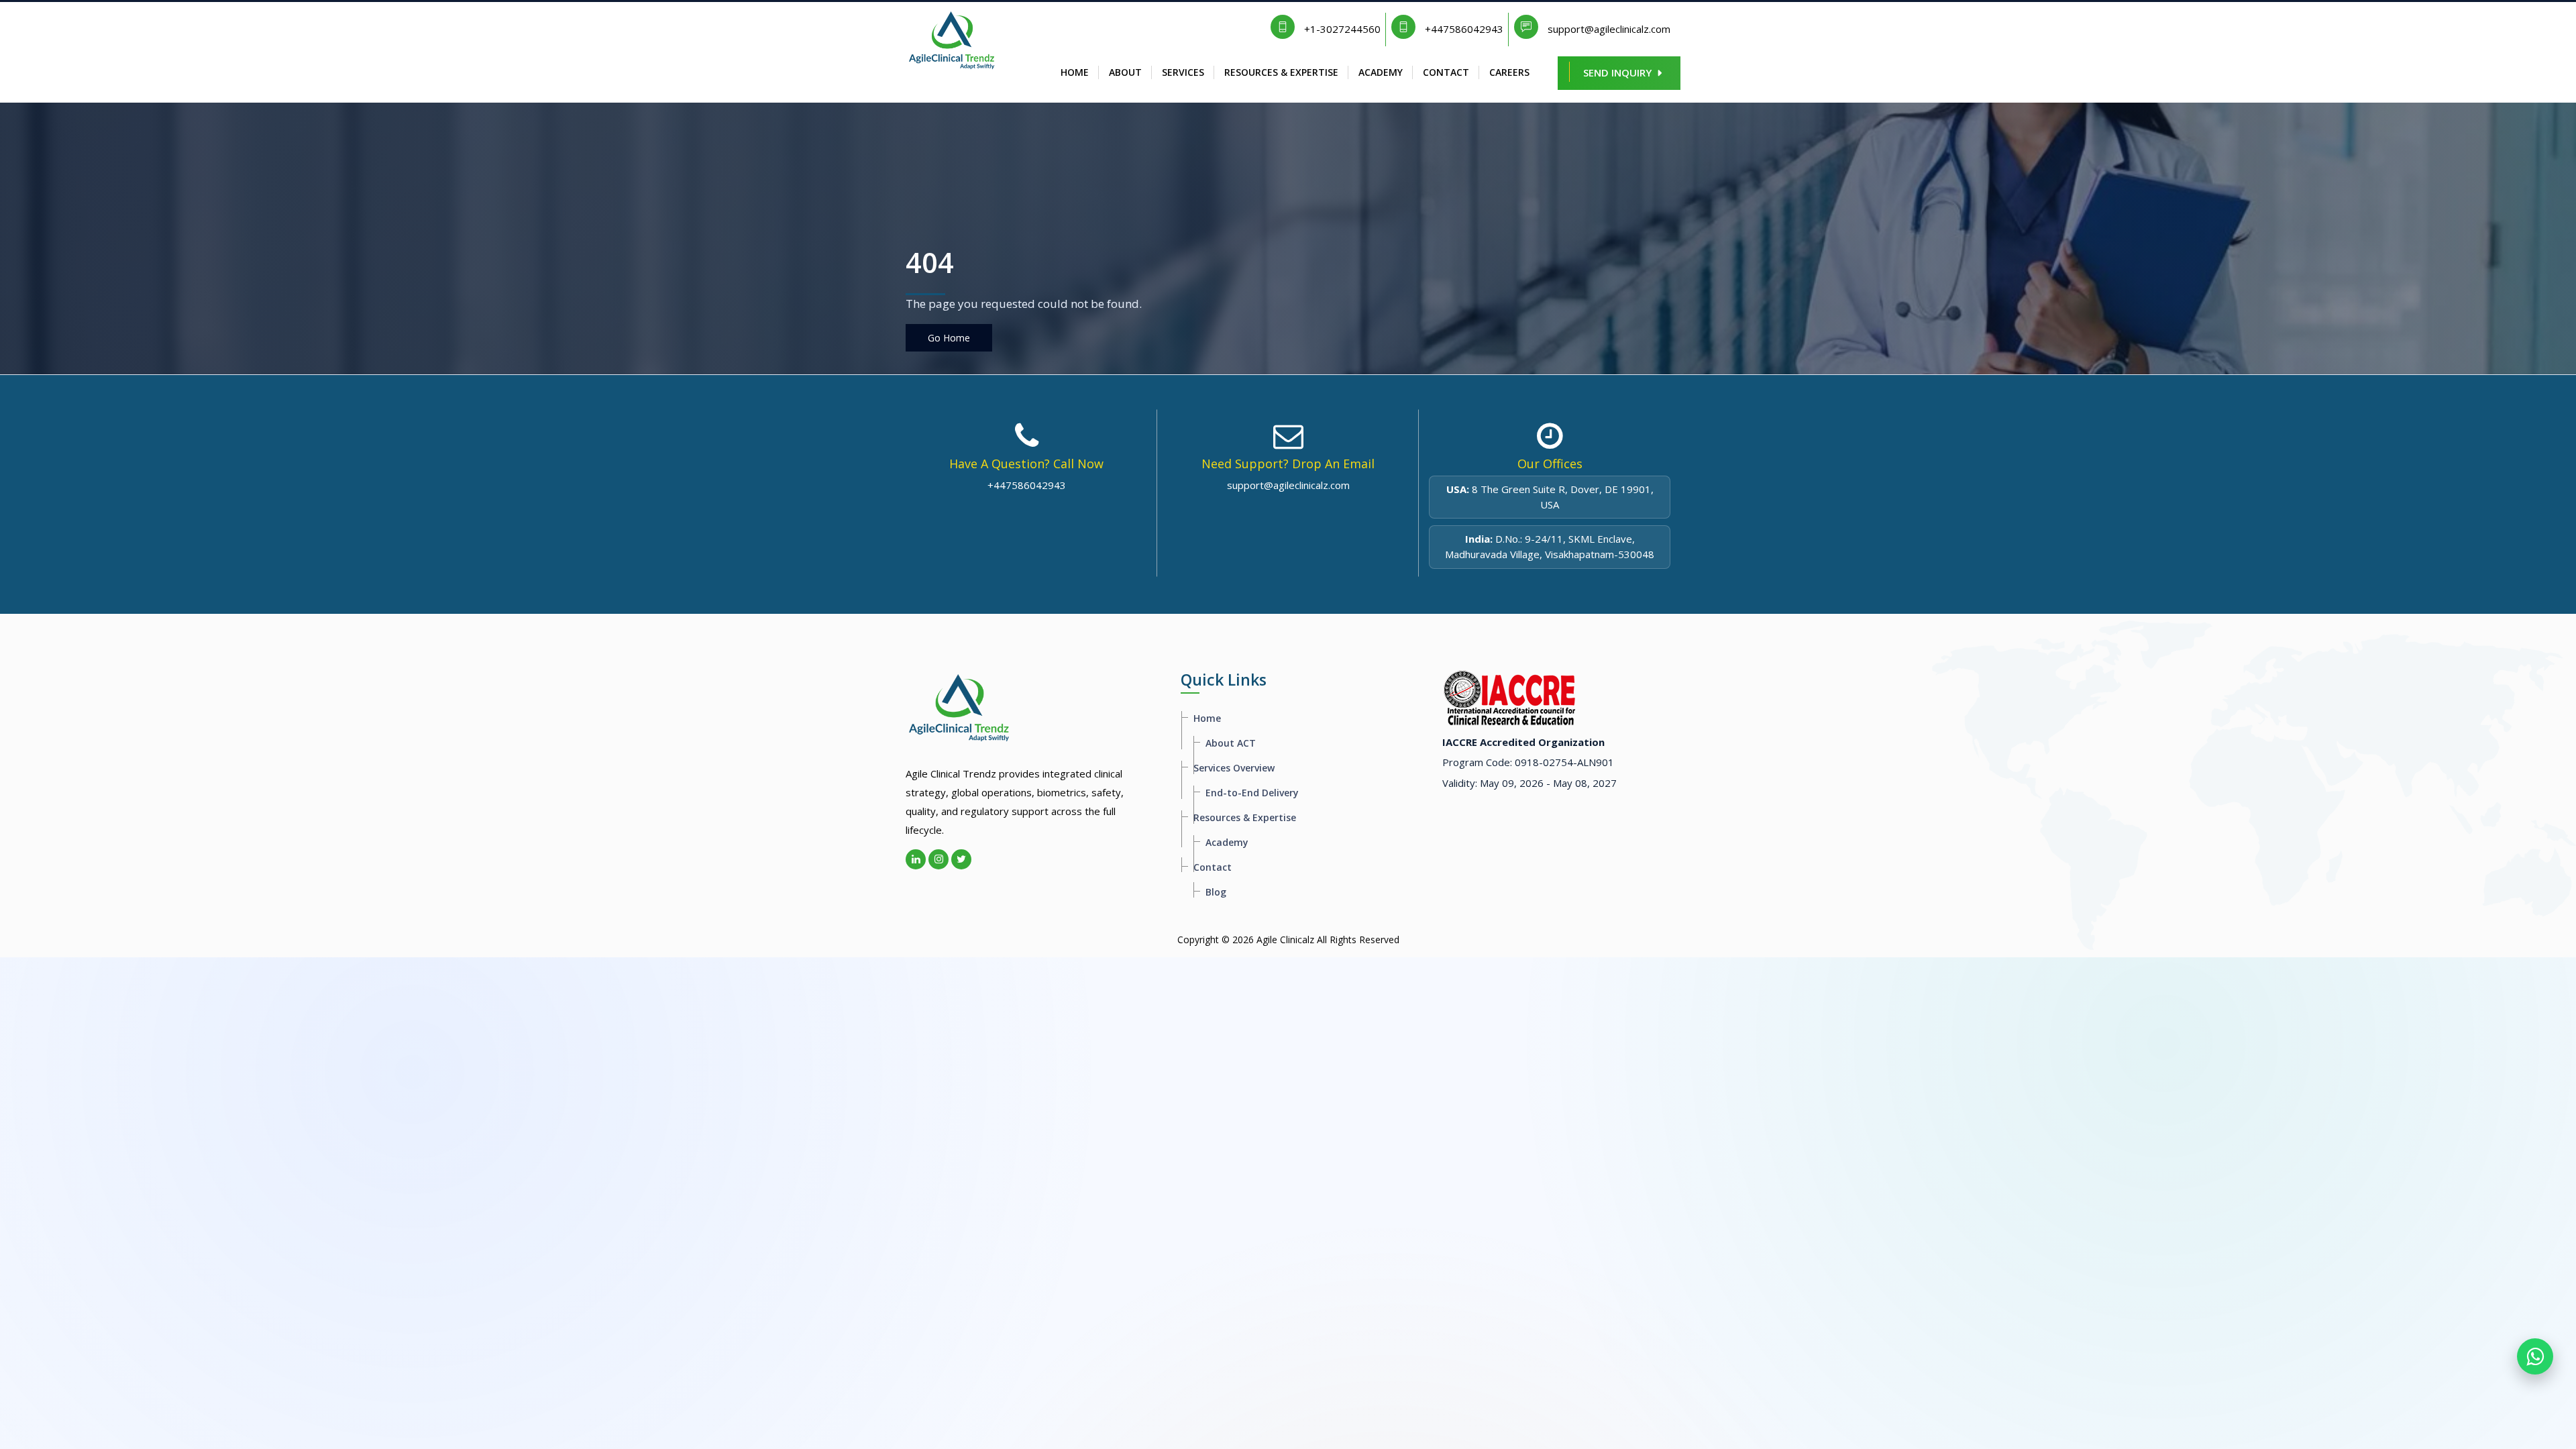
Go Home (949, 338)
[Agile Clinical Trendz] (952, 36)
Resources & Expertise (1281, 72)
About (1125, 72)
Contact (1446, 72)
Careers (1509, 72)
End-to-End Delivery (1252, 793)
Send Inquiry (1617, 72)
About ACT (1231, 743)
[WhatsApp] (2535, 1356)
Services (1183, 72)
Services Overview (1234, 768)
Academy (1381, 72)
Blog (1216, 892)
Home (1075, 72)
